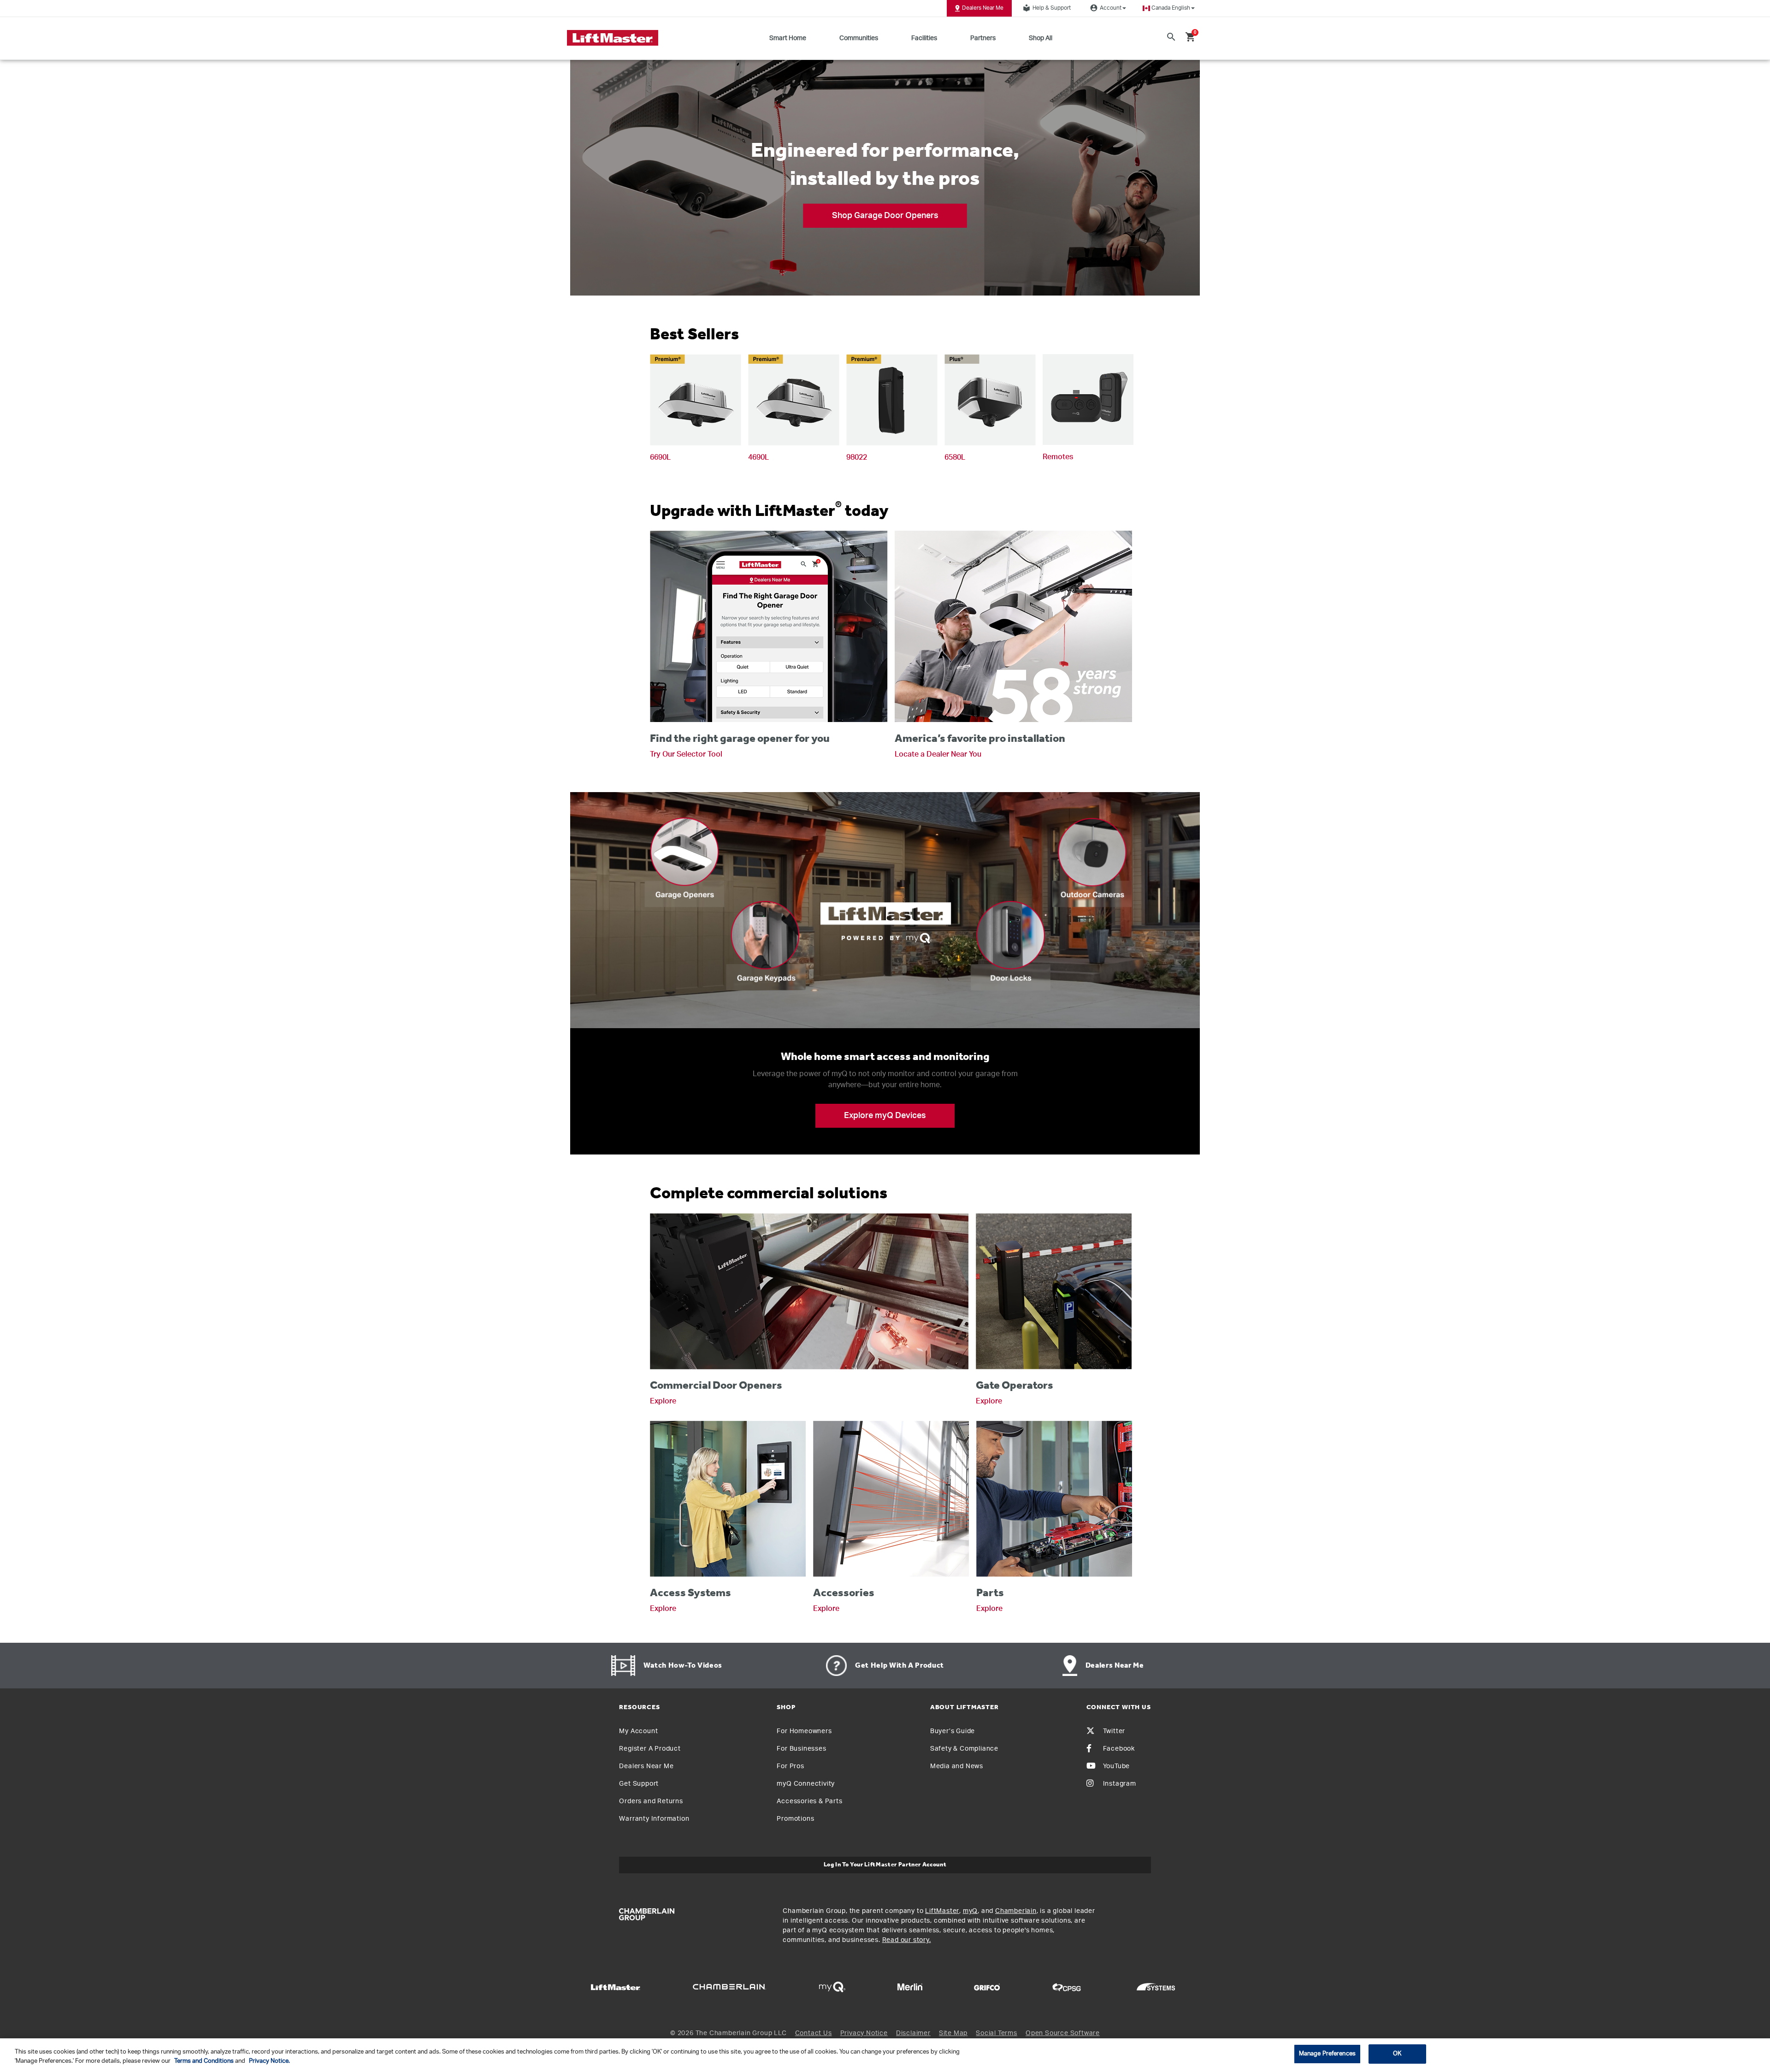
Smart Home (788, 38)
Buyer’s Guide (953, 1731)
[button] (1169, 8)
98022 (857, 457)
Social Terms (997, 2033)
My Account (638, 1731)
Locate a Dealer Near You (938, 754)
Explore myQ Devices (885, 1116)
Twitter (1114, 1731)
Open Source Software (1063, 2033)
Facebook (1119, 1749)
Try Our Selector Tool (686, 754)
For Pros (790, 1766)
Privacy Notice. (269, 2061)
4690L (758, 457)
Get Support (639, 1784)
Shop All (1041, 38)
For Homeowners (804, 1731)
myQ (970, 1911)
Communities (859, 38)
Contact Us (814, 2033)
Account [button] (1106, 8)
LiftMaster (942, 1911)
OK (1397, 2054)
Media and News (957, 1766)
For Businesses (801, 1749)
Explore (663, 1401)
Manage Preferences (1327, 2054)
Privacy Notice (864, 2033)
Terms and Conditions (204, 2061)
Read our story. (907, 1940)
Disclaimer (913, 2033)
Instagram (1120, 1784)
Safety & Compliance (964, 1749)
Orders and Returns (651, 1801)
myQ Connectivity (806, 1784)
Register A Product (650, 1749)
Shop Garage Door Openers (885, 215)
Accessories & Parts (809, 1801)
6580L (955, 457)
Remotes (1058, 457)
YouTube (1117, 1766)
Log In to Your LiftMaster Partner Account (885, 1865)
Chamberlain (1016, 1911)
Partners (983, 38)
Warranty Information (654, 1819)
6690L (660, 457)
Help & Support (1047, 8)
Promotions (795, 1819)
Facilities (924, 38)
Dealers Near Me (983, 8)
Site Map (953, 2033)
